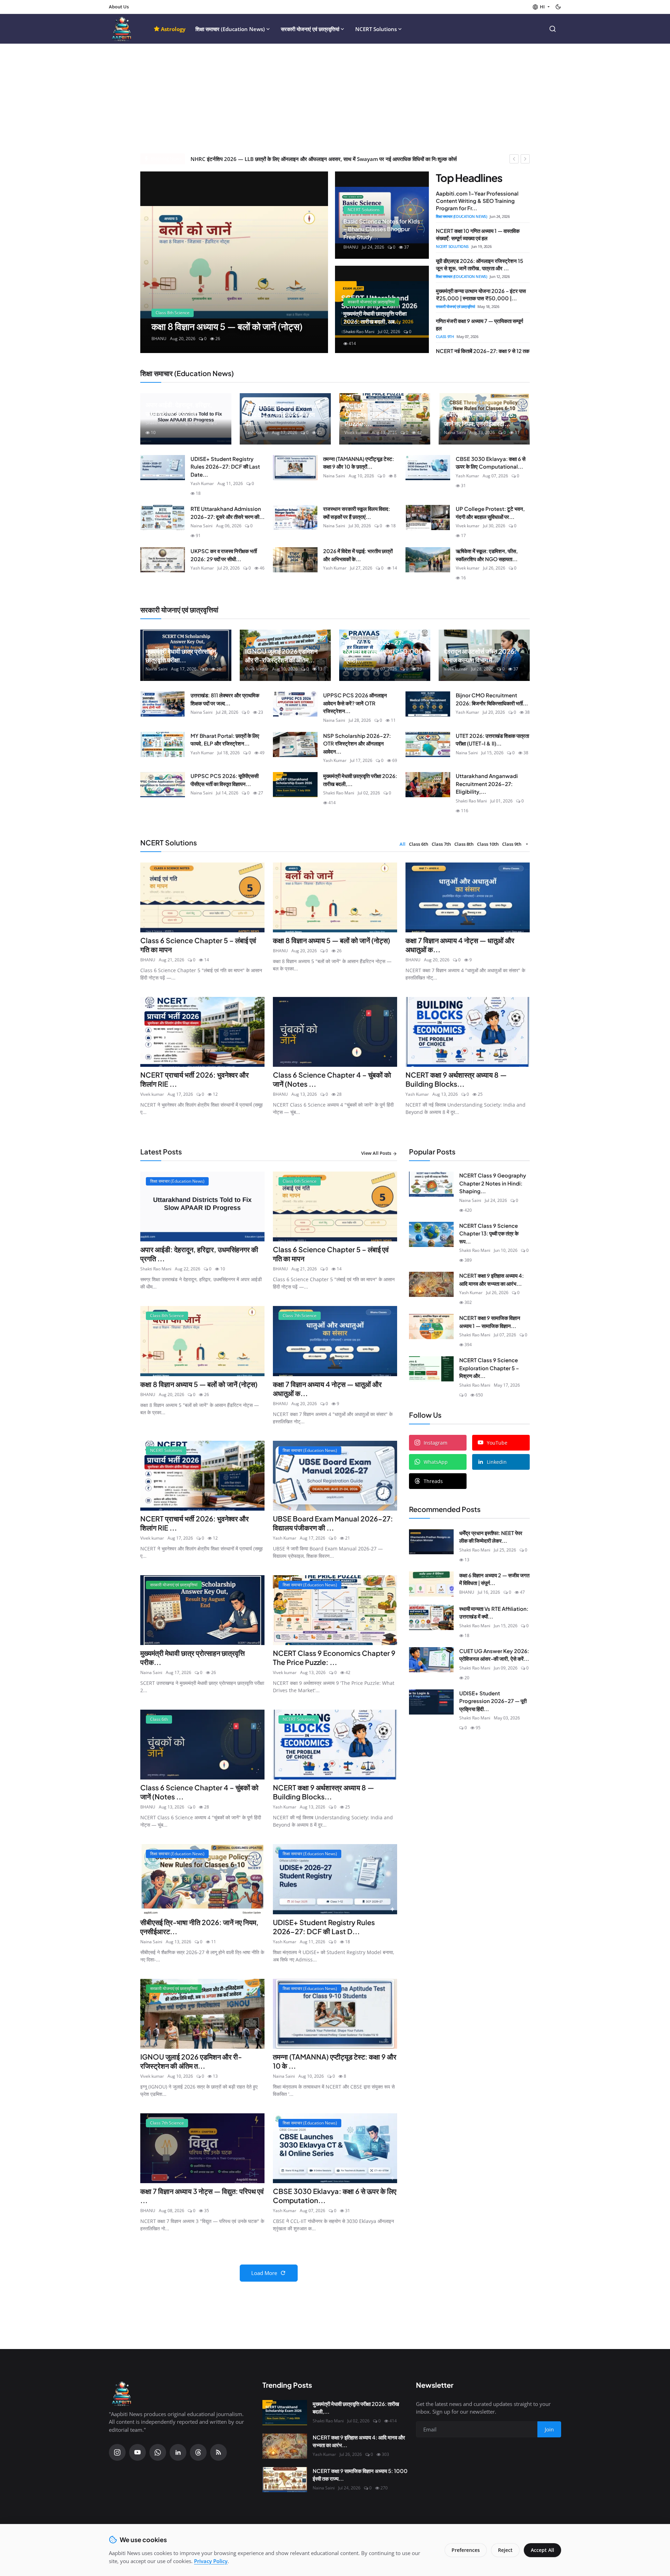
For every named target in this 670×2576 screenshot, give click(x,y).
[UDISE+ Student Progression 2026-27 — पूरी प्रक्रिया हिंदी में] (431, 1702)
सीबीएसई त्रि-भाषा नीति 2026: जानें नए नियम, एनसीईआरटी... (480, 419)
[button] (541, 7)
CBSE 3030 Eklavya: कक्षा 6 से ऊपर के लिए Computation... (335, 2196)
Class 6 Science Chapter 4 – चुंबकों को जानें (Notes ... (332, 1079)
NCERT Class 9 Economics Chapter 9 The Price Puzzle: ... (334, 1657)
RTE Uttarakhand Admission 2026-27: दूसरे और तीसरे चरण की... (228, 513)
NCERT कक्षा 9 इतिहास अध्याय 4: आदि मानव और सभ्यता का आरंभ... (492, 1279)
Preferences (466, 2550)
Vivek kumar (356, 432)
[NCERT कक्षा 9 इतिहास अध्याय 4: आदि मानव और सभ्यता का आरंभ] (431, 1284)
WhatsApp (436, 1462)
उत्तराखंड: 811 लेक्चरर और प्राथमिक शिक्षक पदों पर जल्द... (225, 699)
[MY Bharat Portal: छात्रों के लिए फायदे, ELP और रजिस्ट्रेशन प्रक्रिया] (163, 744)
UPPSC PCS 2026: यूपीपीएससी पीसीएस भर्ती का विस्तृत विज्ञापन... (225, 780)
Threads (433, 1481)
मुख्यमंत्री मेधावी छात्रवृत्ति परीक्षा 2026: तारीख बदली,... (360, 780)
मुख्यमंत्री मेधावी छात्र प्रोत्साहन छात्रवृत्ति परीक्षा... (181, 655)
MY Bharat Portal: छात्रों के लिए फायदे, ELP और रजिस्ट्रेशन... (225, 740)
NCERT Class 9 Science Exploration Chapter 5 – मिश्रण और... (489, 1368)
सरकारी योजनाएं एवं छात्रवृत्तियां (310, 29)
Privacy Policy (211, 2561)
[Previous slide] (151, 262)
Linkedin (497, 1462)
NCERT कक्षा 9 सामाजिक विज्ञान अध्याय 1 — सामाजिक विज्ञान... (490, 1322)
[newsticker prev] (514, 159)
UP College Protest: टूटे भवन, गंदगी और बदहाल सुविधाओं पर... (490, 513)
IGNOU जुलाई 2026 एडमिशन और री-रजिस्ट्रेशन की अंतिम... (281, 655)
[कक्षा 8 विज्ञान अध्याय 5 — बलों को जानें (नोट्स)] (335, 897)
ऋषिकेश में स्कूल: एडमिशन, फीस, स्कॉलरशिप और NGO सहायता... (487, 555)
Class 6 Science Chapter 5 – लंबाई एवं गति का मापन (198, 945)
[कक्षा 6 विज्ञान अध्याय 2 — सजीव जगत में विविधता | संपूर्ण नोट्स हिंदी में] (431, 1584)
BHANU (148, 960)
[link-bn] (468, 1792)
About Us (119, 7)
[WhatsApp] (158, 2452)
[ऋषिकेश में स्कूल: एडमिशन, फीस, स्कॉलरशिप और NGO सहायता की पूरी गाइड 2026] (428, 560)
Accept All (542, 2550)
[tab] (526, 844)
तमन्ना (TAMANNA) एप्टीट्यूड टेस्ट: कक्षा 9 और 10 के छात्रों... (359, 463)
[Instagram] (117, 2452)
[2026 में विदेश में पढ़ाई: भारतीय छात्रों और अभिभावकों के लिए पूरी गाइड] (295, 560)
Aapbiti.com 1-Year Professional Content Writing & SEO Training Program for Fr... (477, 201)
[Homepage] (122, 29)
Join (549, 2429)
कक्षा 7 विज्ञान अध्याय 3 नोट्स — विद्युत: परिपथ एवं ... (202, 2196)
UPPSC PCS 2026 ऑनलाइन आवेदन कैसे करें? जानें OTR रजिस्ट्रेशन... (355, 703)
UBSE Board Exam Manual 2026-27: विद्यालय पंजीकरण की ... (333, 1523)
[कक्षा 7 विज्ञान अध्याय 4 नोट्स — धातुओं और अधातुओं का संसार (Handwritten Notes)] (234, 262)
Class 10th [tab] (488, 844)
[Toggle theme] (558, 7)
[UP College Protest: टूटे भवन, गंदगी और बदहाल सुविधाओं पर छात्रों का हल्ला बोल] (428, 518)
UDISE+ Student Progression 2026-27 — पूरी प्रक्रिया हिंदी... (493, 1701)
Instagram (435, 1443)
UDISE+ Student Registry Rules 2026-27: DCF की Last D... (324, 1927)
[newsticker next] (525, 159)
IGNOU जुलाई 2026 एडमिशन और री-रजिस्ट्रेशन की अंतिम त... (191, 2061)
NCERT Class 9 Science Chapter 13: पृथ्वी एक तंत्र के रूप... (489, 1233)
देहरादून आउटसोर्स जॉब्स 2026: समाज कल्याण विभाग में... (480, 655)
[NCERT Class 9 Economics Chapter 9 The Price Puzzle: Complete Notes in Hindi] (335, 1610)
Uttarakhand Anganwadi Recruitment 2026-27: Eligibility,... (487, 784)
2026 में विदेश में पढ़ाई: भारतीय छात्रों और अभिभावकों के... (358, 555)
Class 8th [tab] (464, 844)
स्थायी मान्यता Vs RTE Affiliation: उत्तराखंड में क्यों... (494, 1613)
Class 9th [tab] (512, 844)
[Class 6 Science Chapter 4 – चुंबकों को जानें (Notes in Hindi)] (335, 1032)
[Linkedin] (178, 2452)
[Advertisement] (335, 101)
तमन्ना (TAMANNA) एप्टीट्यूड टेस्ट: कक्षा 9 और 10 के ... (335, 2061)
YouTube (497, 1443)
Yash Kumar (257, 432)
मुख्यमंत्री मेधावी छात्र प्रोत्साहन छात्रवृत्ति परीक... (192, 1657)
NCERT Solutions (376, 29)
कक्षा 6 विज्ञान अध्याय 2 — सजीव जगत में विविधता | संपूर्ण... (494, 1579)
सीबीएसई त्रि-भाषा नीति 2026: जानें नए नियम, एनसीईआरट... (199, 1927)
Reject (505, 2550)
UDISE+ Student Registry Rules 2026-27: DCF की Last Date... (225, 467)
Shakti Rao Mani (161, 423)
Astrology (173, 29)
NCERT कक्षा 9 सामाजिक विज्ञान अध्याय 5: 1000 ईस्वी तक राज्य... (360, 2475)
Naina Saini (455, 432)
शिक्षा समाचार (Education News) (230, 29)
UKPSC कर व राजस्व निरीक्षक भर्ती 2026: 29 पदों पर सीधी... (224, 555)
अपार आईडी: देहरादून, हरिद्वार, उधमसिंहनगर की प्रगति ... (199, 1254)
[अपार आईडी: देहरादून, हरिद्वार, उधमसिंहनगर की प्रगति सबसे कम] (202, 1206)
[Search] (553, 29)
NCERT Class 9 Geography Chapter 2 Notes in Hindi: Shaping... (493, 1183)
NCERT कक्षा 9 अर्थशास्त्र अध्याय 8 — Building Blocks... (456, 1079)
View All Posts (377, 1153)
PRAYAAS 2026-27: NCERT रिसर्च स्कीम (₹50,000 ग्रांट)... (384, 651)
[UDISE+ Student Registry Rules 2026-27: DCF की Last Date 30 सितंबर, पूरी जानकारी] (163, 468)
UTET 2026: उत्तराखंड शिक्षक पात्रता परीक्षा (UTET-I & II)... (492, 740)
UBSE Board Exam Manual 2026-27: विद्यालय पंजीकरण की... (283, 414)
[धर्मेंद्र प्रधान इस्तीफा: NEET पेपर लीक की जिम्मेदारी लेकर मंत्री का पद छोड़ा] (431, 1542)
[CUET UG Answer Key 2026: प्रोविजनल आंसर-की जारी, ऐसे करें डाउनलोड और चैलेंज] (431, 1660)
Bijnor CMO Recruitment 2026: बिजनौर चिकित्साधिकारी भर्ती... (492, 699)
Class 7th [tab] (441, 844)
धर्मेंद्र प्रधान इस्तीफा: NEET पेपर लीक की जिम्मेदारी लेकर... (491, 1537)
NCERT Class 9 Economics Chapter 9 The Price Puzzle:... (384, 414)
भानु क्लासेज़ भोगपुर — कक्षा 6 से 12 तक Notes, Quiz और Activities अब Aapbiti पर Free (284, 159)
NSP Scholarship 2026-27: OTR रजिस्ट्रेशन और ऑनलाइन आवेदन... (357, 743)
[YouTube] (137, 2452)
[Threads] (198, 2452)
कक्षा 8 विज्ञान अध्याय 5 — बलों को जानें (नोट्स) (332, 940)
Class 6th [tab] (419, 844)
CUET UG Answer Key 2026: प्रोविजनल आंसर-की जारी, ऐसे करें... (494, 1655)
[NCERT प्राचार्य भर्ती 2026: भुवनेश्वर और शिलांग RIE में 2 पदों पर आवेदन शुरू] (202, 1032)
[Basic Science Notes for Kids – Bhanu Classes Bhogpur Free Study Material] (382, 215)
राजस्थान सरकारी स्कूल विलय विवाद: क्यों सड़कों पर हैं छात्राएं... (357, 513)
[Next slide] (317, 262)
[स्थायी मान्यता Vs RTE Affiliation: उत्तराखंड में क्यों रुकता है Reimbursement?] (431, 1617)
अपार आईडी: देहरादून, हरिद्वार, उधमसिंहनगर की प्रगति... (179, 409)
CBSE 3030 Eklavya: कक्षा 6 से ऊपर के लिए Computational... (491, 463)
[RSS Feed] (218, 2452)
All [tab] (403, 844)
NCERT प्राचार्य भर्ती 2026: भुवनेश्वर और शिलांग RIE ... (195, 1079)
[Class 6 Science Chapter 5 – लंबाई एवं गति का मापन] (202, 897)
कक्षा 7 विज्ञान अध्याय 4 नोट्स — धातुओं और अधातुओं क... (460, 945)
